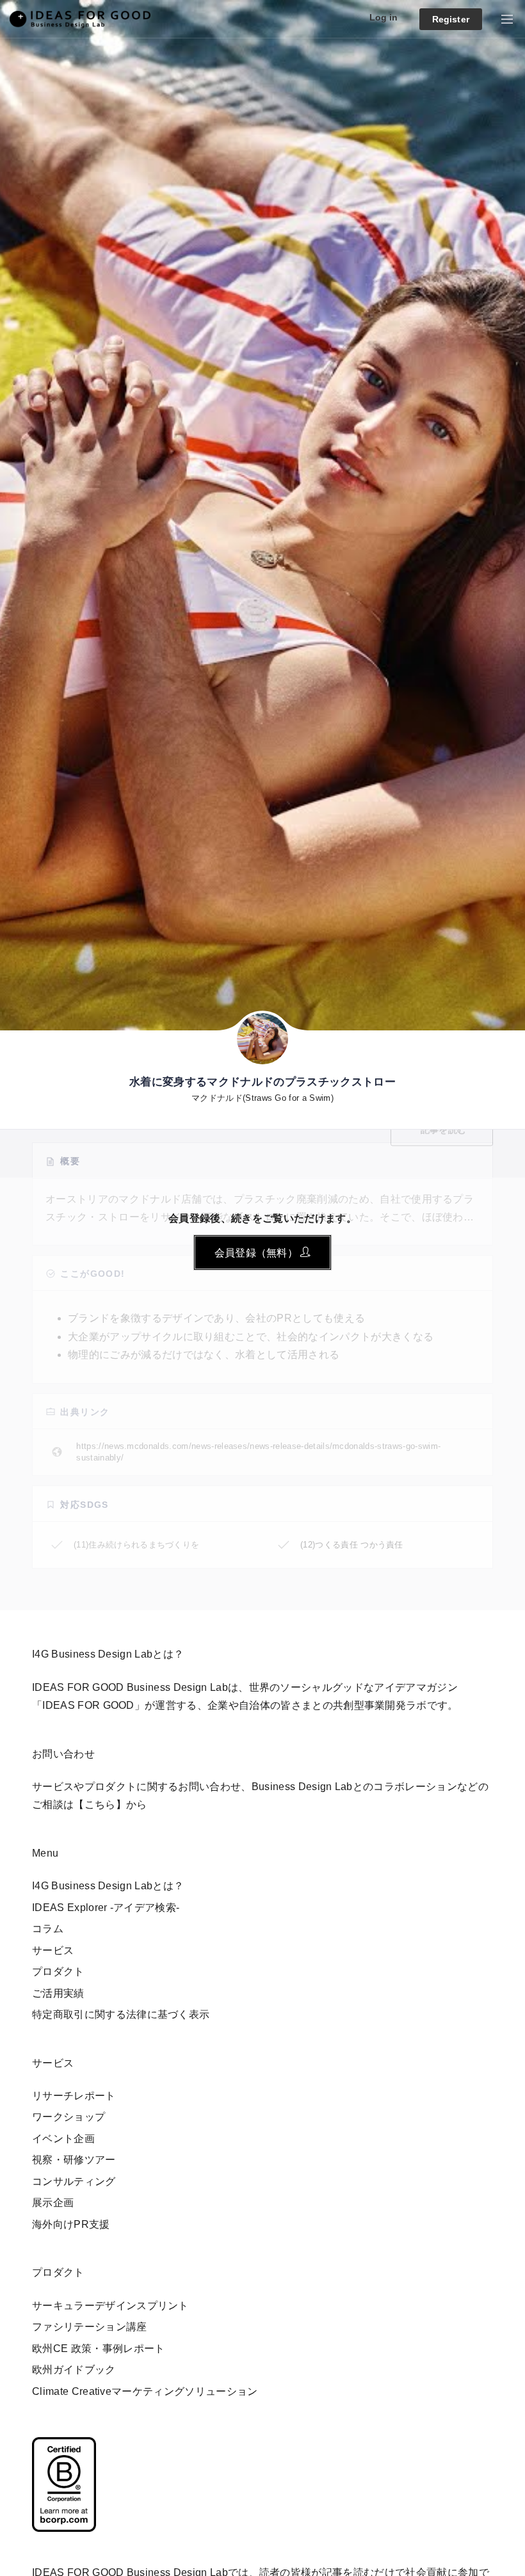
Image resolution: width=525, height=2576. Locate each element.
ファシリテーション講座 (90, 2327)
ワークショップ (69, 2117)
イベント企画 (63, 2139)
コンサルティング (74, 2181)
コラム (48, 1929)
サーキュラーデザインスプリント (110, 2306)
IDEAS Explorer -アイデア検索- (106, 1908)
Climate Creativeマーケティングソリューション (145, 2391)
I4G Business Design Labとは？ (108, 1886)
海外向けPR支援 (71, 2224)
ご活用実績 (58, 1993)
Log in (384, 17)
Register (451, 19)
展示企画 (53, 2203)
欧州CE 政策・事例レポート (98, 2348)
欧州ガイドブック (74, 2370)
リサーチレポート (74, 2096)
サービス (53, 1950)
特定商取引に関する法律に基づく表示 (121, 2014)
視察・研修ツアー (74, 2160)
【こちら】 (100, 1804)
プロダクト (58, 1972)
